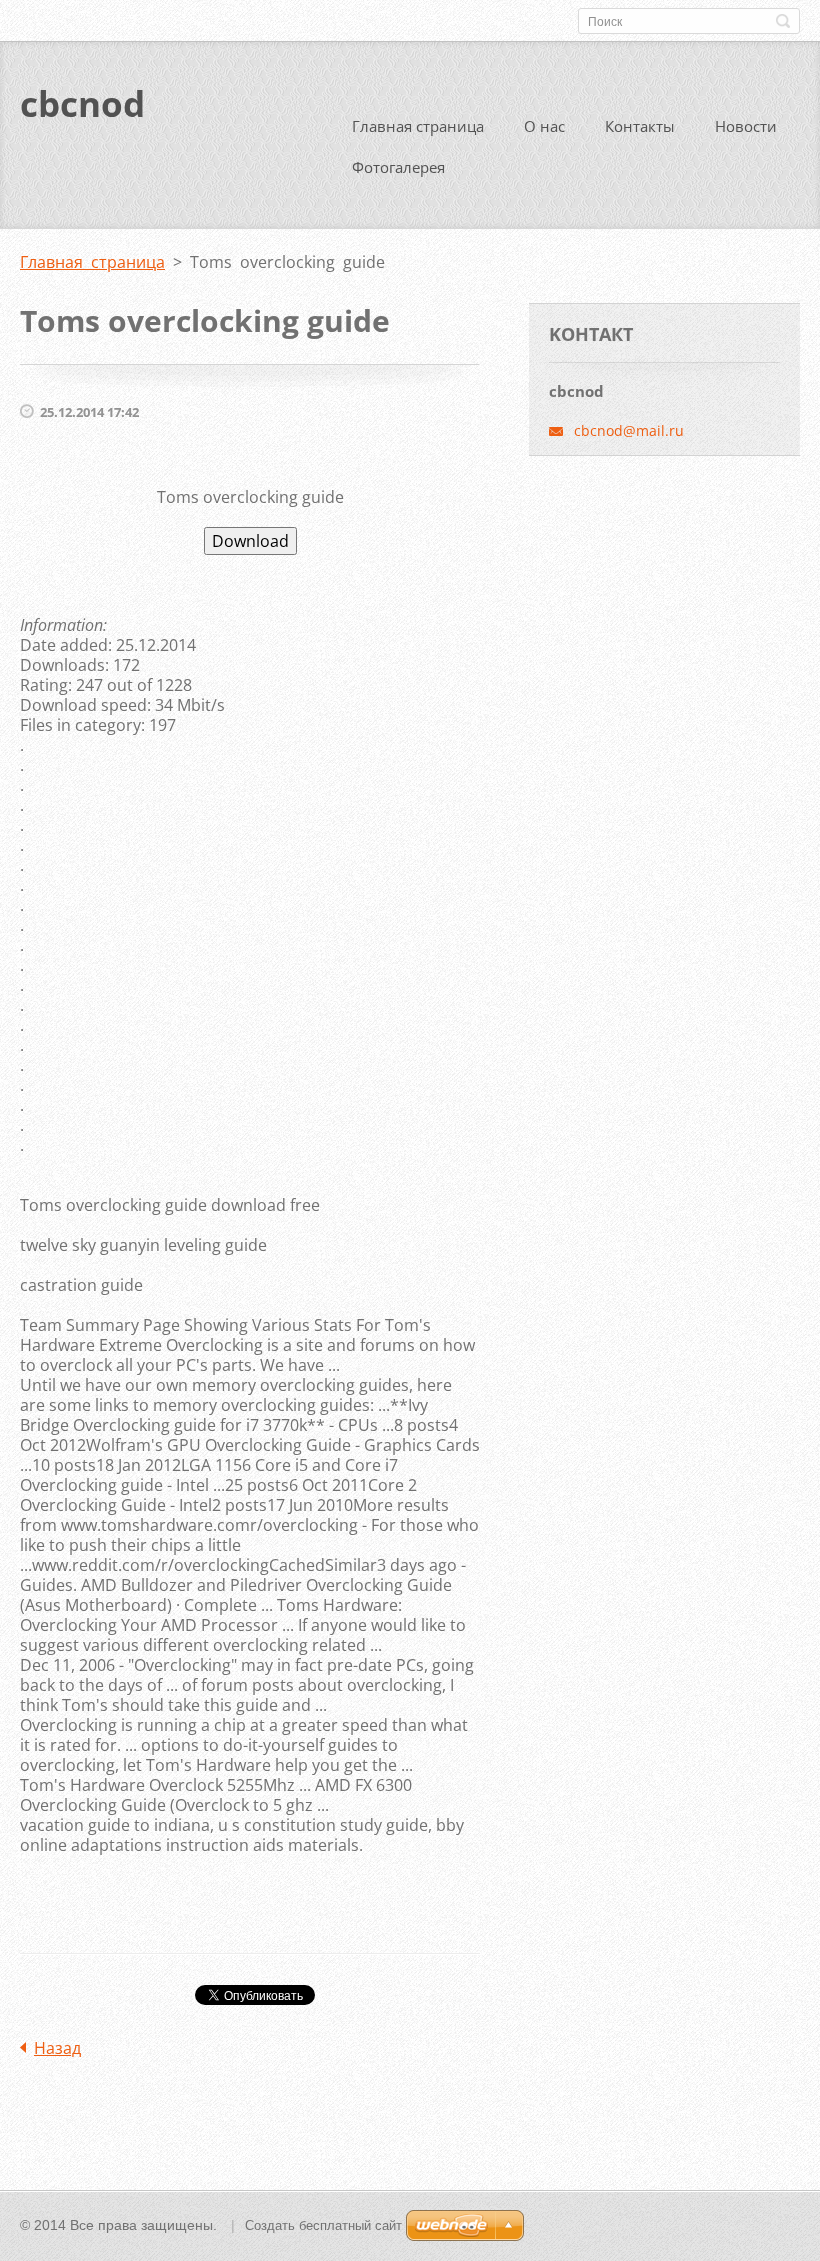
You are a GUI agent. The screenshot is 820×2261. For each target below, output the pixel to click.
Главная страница (418, 126)
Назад (57, 2048)
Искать (783, 21)
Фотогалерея (398, 167)
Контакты (640, 126)
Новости (746, 126)
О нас (544, 126)
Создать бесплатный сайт (323, 2225)
